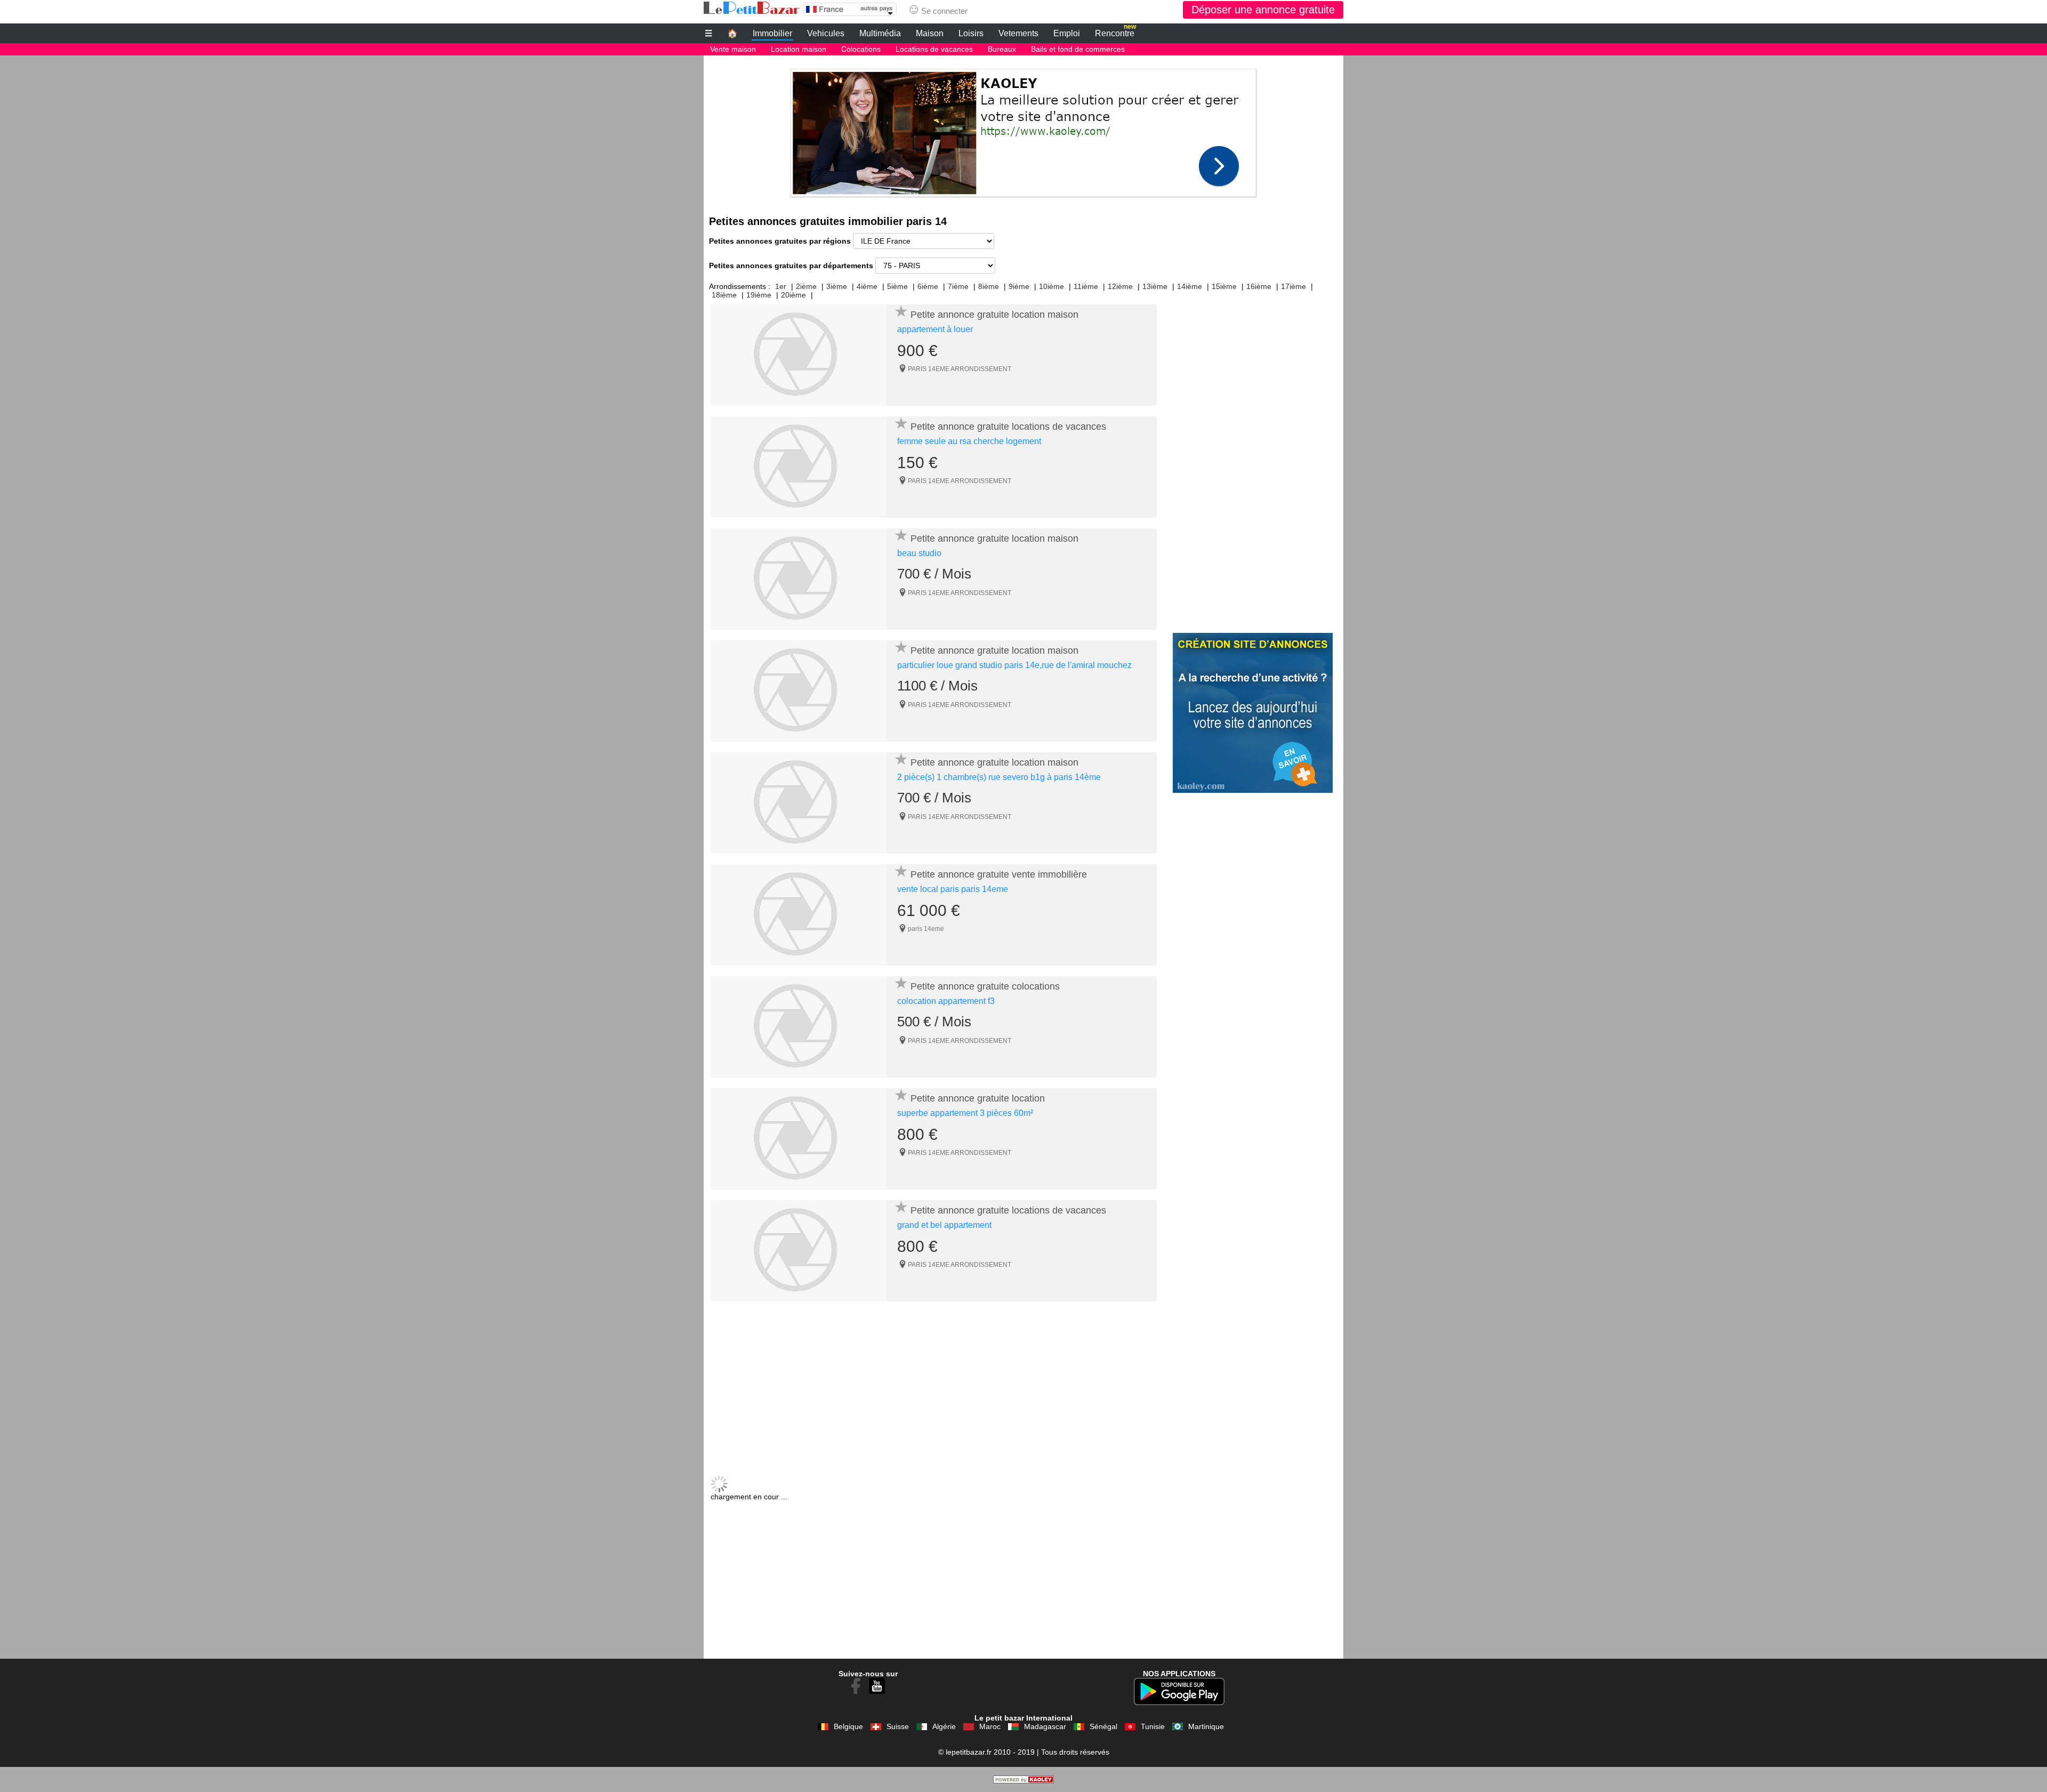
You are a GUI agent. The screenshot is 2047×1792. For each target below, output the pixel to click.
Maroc (990, 1726)
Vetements (1018, 33)
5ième (897, 286)
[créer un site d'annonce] (1023, 1781)
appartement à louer (935, 329)
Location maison (799, 49)
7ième (958, 286)
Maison (930, 33)
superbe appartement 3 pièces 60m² (965, 1113)
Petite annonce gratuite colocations (985, 986)
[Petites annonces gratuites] (752, 8)
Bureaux (1002, 49)
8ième (989, 286)
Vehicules (826, 33)
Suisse (898, 1726)
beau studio (919, 553)
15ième (1224, 286)
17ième (1294, 286)
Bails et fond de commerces (1078, 49)
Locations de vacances (934, 49)
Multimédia (880, 33)
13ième (1155, 286)
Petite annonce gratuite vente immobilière (999, 874)
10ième (1051, 286)
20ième (793, 295)
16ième (1259, 286)
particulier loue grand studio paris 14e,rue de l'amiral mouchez (1014, 665)
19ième (759, 295)
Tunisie (1153, 1726)
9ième (1019, 286)
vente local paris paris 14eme (953, 889)
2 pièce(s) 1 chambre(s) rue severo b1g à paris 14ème (999, 777)
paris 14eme (926, 929)
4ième (867, 286)
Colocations (861, 49)
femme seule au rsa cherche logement (969, 441)
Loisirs (971, 33)
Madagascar (1045, 1726)
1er (781, 286)
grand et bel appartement (944, 1225)
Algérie (944, 1726)
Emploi (1067, 33)
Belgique (848, 1726)
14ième (1190, 286)
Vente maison (733, 49)
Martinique (1206, 1726)
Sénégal (1103, 1726)
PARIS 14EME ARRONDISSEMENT (960, 369)
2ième (806, 286)
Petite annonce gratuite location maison (994, 315)
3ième (837, 286)
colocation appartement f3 (946, 1001)
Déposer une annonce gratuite (1263, 10)
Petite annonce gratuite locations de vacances (1008, 427)
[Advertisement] (1023, 130)
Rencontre (1115, 32)
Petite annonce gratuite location (978, 1098)
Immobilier (772, 33)
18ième (724, 295)
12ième (1120, 286)
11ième (1086, 286)
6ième (928, 286)
